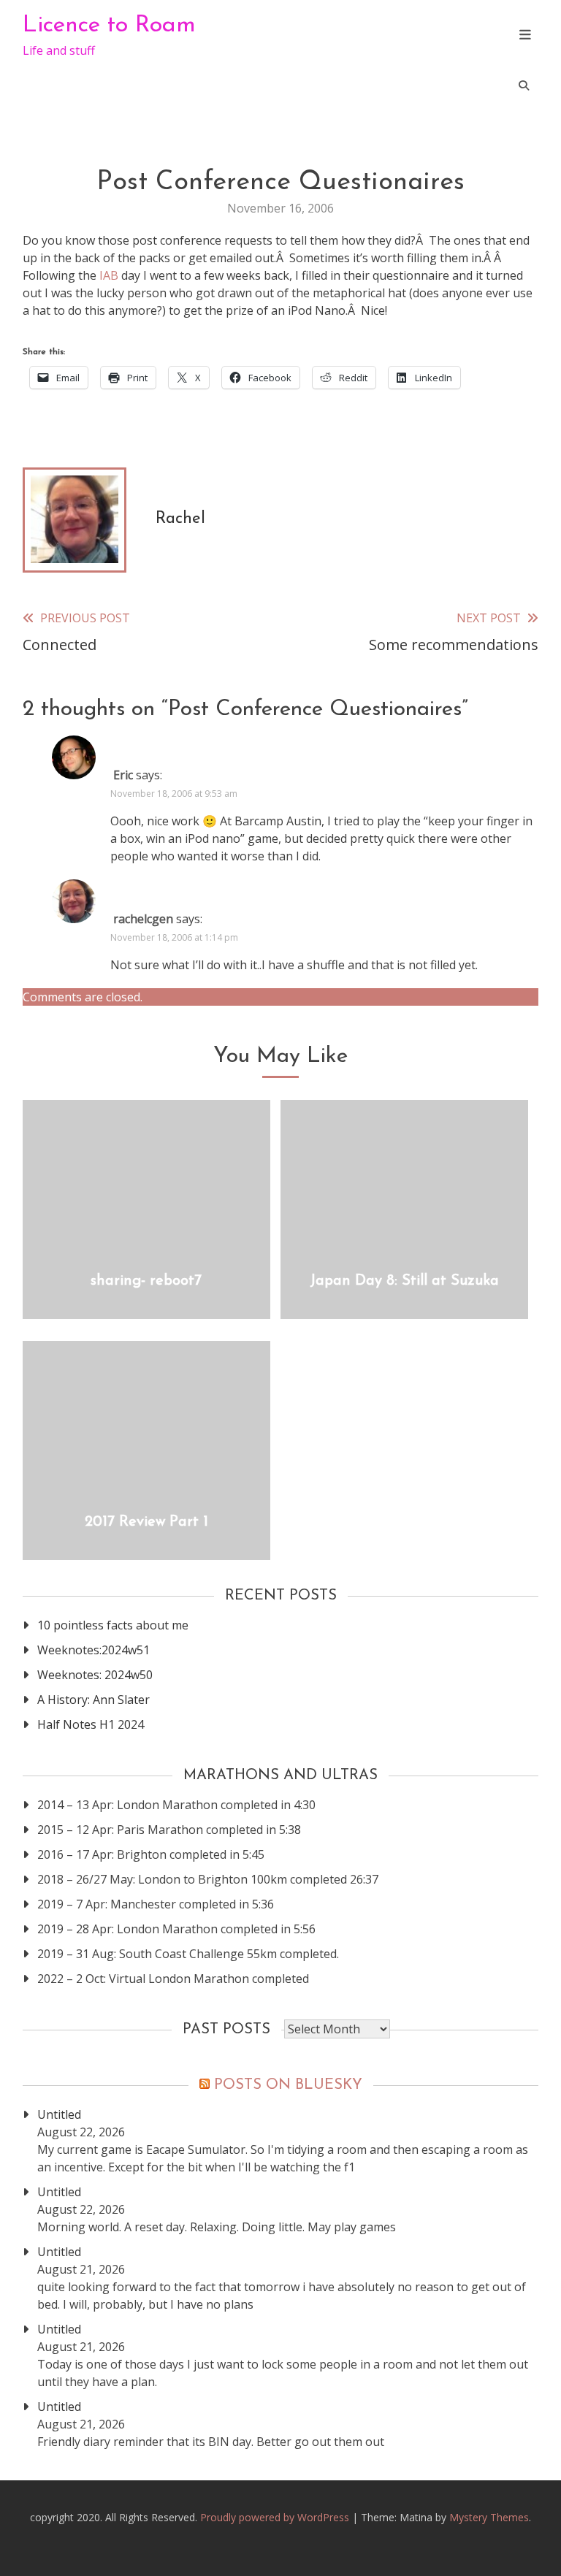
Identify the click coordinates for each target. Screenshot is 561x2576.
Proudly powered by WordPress (276, 2517)
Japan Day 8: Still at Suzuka (404, 1281)
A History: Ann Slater (93, 1700)
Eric (123, 775)
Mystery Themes (489, 2517)
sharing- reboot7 (146, 1281)
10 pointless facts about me (113, 1625)
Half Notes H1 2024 (91, 1724)
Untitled (59, 2114)
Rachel (180, 519)
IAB (109, 275)
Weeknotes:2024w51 (93, 1650)
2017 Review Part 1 (146, 1522)
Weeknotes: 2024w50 (95, 1675)
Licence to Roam (109, 26)
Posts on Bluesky (288, 2085)
